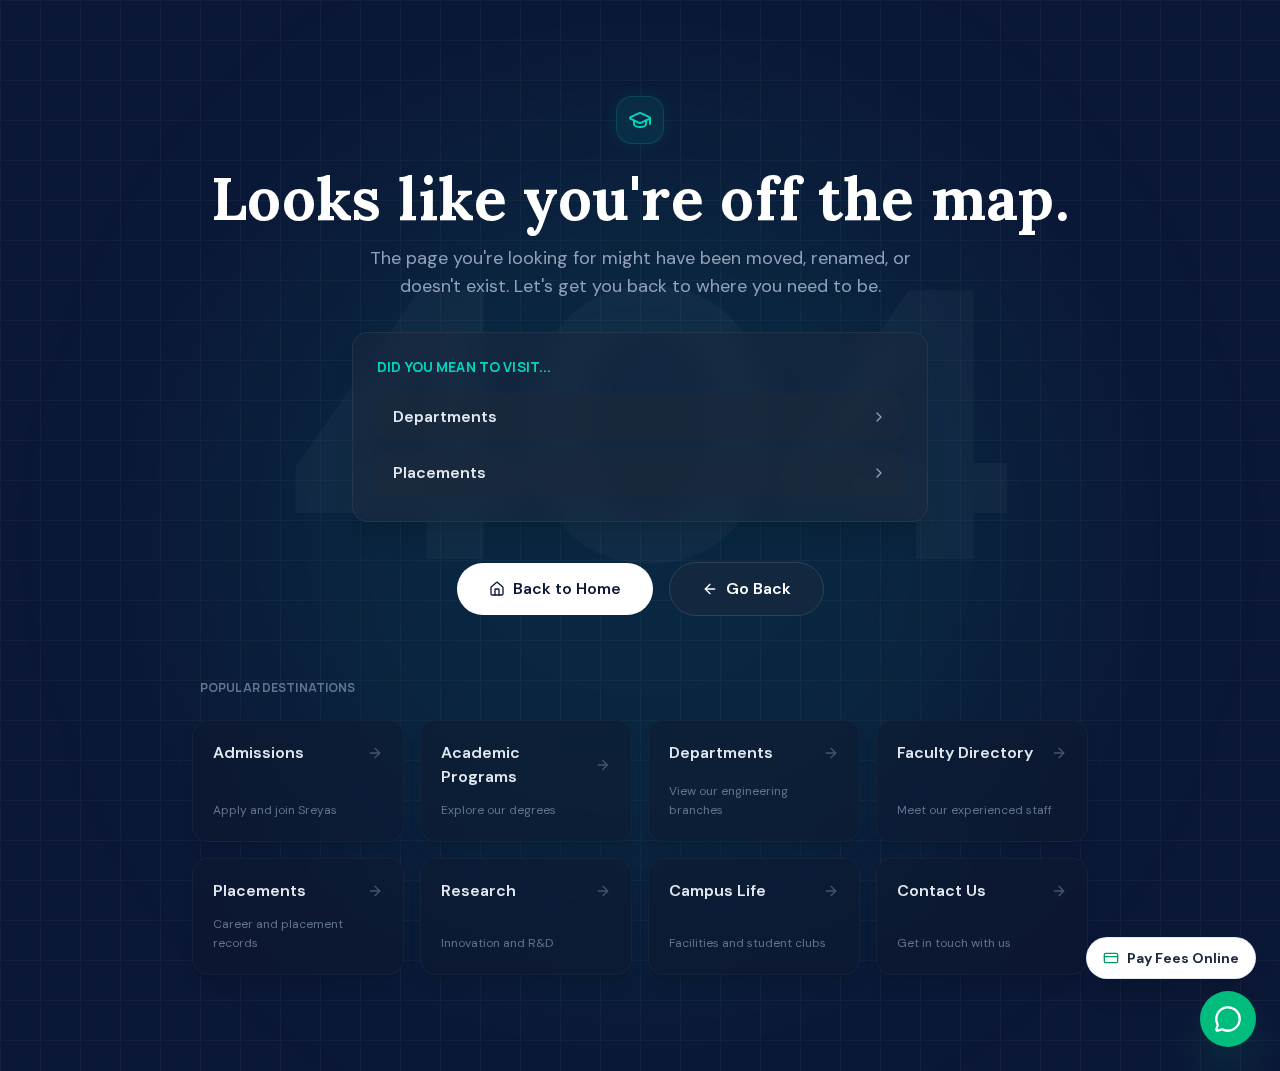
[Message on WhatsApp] (1228, 1019)
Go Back (758, 588)
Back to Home (567, 588)
